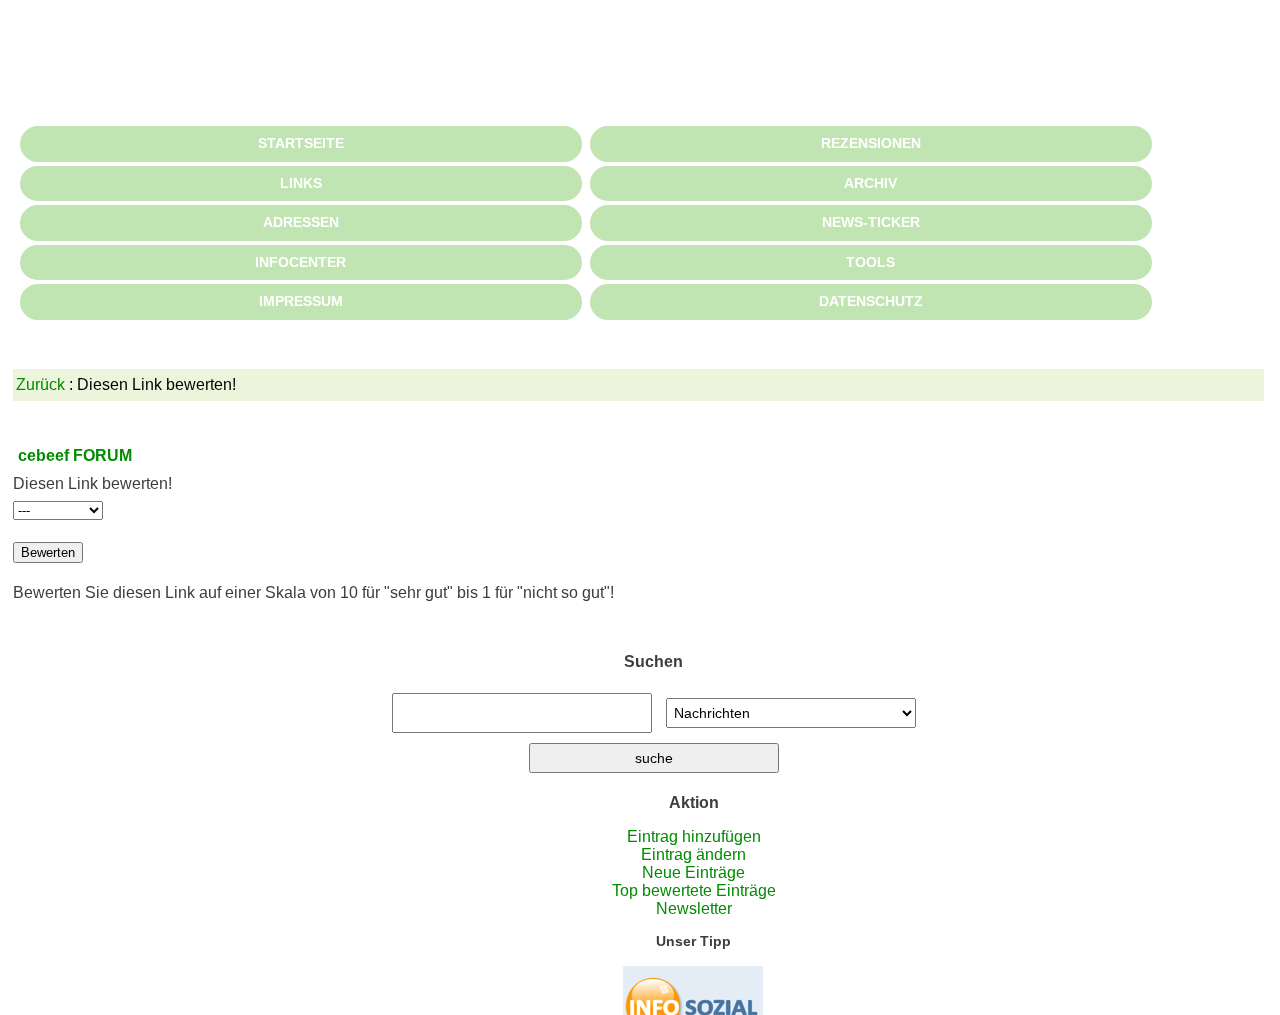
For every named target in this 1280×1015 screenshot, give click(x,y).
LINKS (301, 183)
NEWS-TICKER (871, 222)
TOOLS (870, 262)
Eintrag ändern (693, 854)
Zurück (40, 384)
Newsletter (694, 908)
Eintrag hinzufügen (694, 836)
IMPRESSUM (301, 301)
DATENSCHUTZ (871, 301)
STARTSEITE (301, 143)
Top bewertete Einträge (694, 890)
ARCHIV (870, 183)
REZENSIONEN (871, 143)
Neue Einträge (693, 872)
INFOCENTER (300, 262)
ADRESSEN (301, 222)
